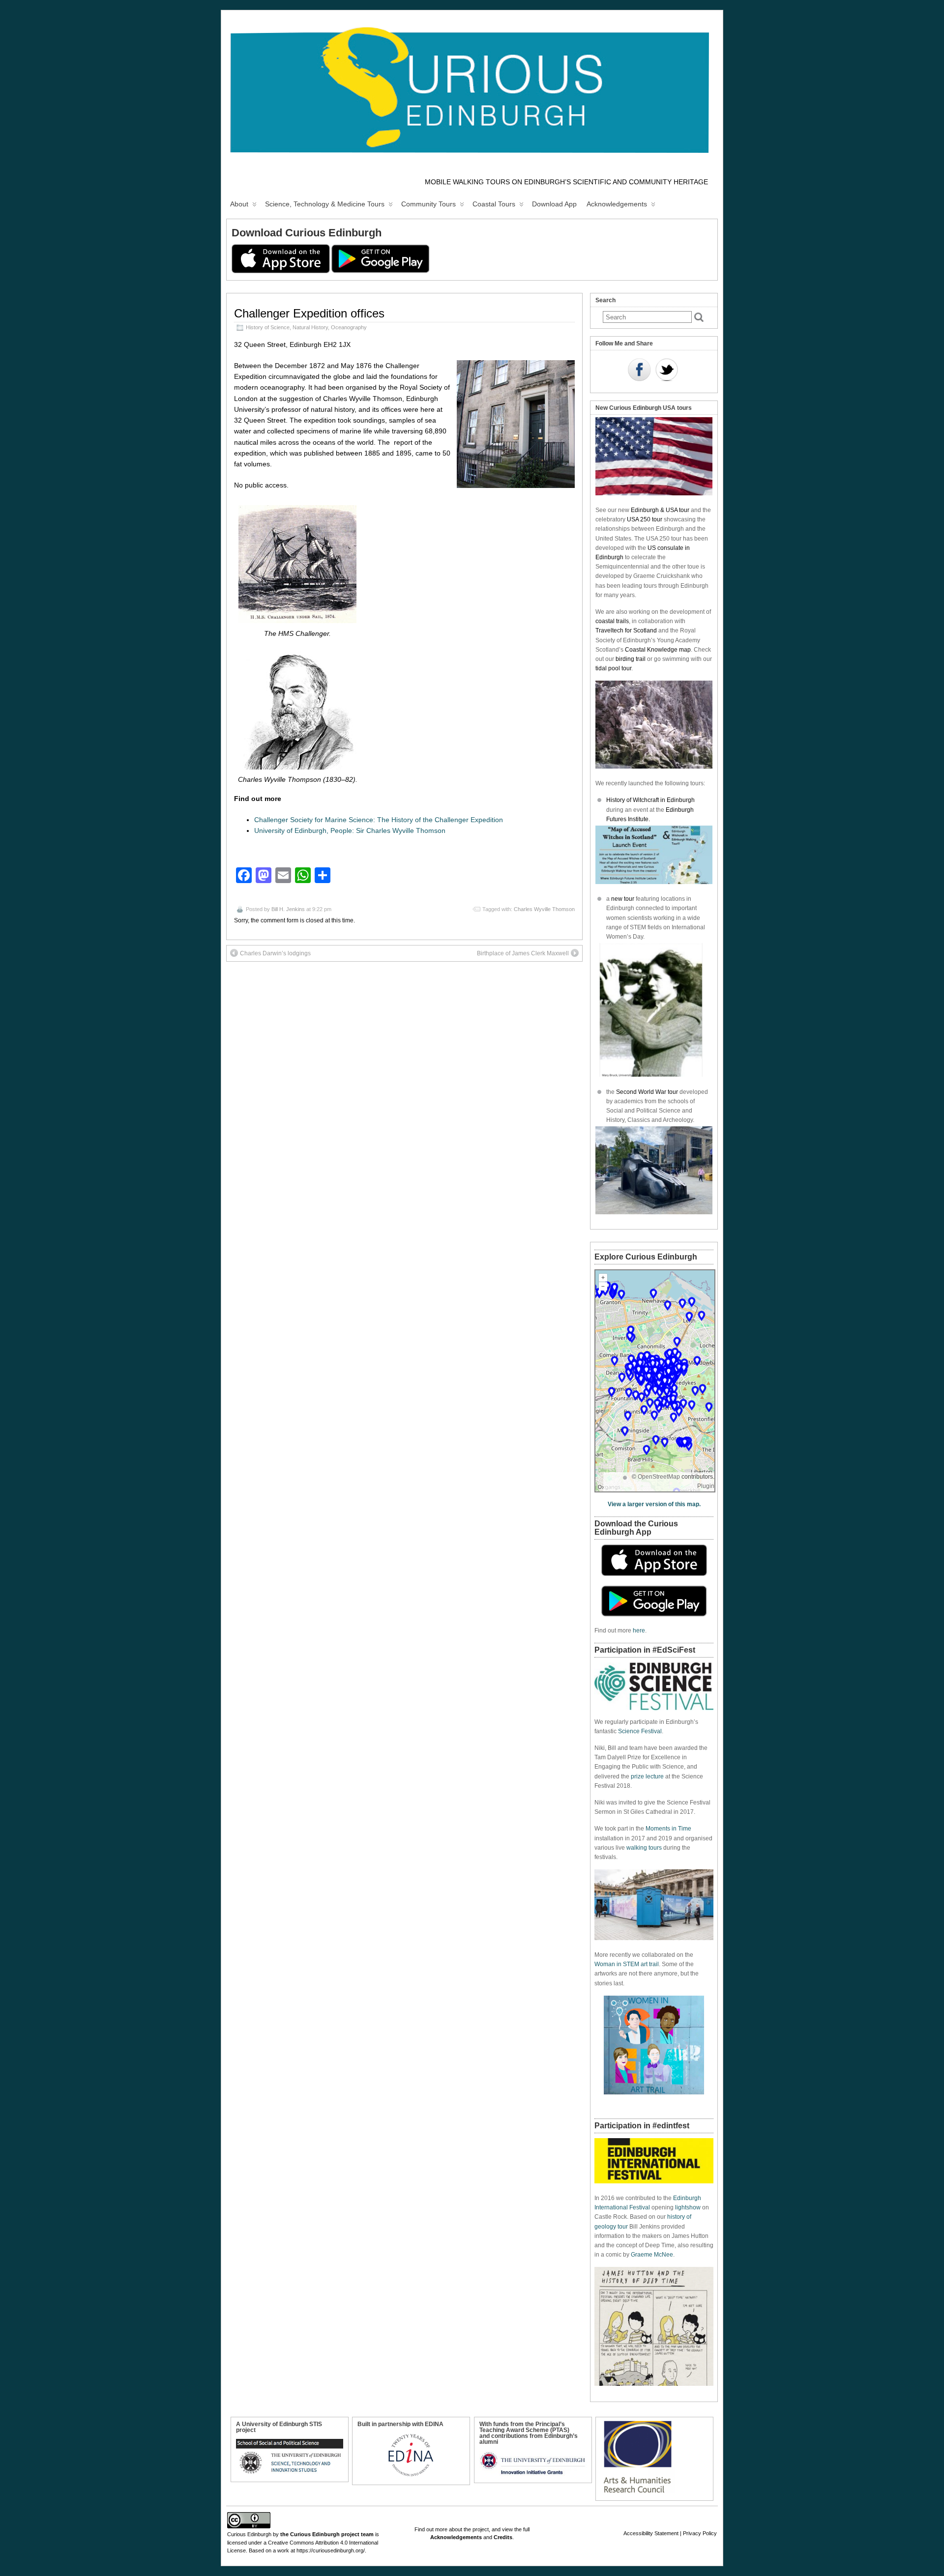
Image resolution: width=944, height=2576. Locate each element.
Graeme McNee (652, 2255)
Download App (554, 204)
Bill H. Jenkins (288, 909)
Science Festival (640, 1731)
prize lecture (647, 1776)
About (239, 204)
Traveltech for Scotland (626, 630)
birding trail (631, 659)
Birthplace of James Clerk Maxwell (523, 953)
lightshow (688, 2207)
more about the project (462, 2529)
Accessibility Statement (651, 2533)
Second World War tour (647, 1092)
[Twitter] (667, 371)
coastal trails (612, 621)
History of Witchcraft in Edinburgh (650, 800)
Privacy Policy (700, 2533)
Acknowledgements (617, 204)
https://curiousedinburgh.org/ (331, 2550)
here (639, 1631)
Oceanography (349, 327)
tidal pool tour (613, 668)
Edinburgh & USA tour (660, 510)
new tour (623, 899)
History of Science (268, 327)
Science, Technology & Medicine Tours (325, 204)
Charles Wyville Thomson (544, 909)
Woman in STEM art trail (627, 1964)
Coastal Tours (494, 204)
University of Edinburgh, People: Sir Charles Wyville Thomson (350, 830)
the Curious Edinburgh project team (327, 2534)
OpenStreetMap (659, 1477)
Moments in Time (668, 1829)
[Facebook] (639, 371)
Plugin (706, 1486)
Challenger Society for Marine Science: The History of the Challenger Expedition (379, 820)
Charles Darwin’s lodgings (275, 953)
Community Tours (428, 204)
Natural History (310, 327)
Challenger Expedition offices (309, 313)
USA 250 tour (645, 519)
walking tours (644, 1848)
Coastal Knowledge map (658, 650)
